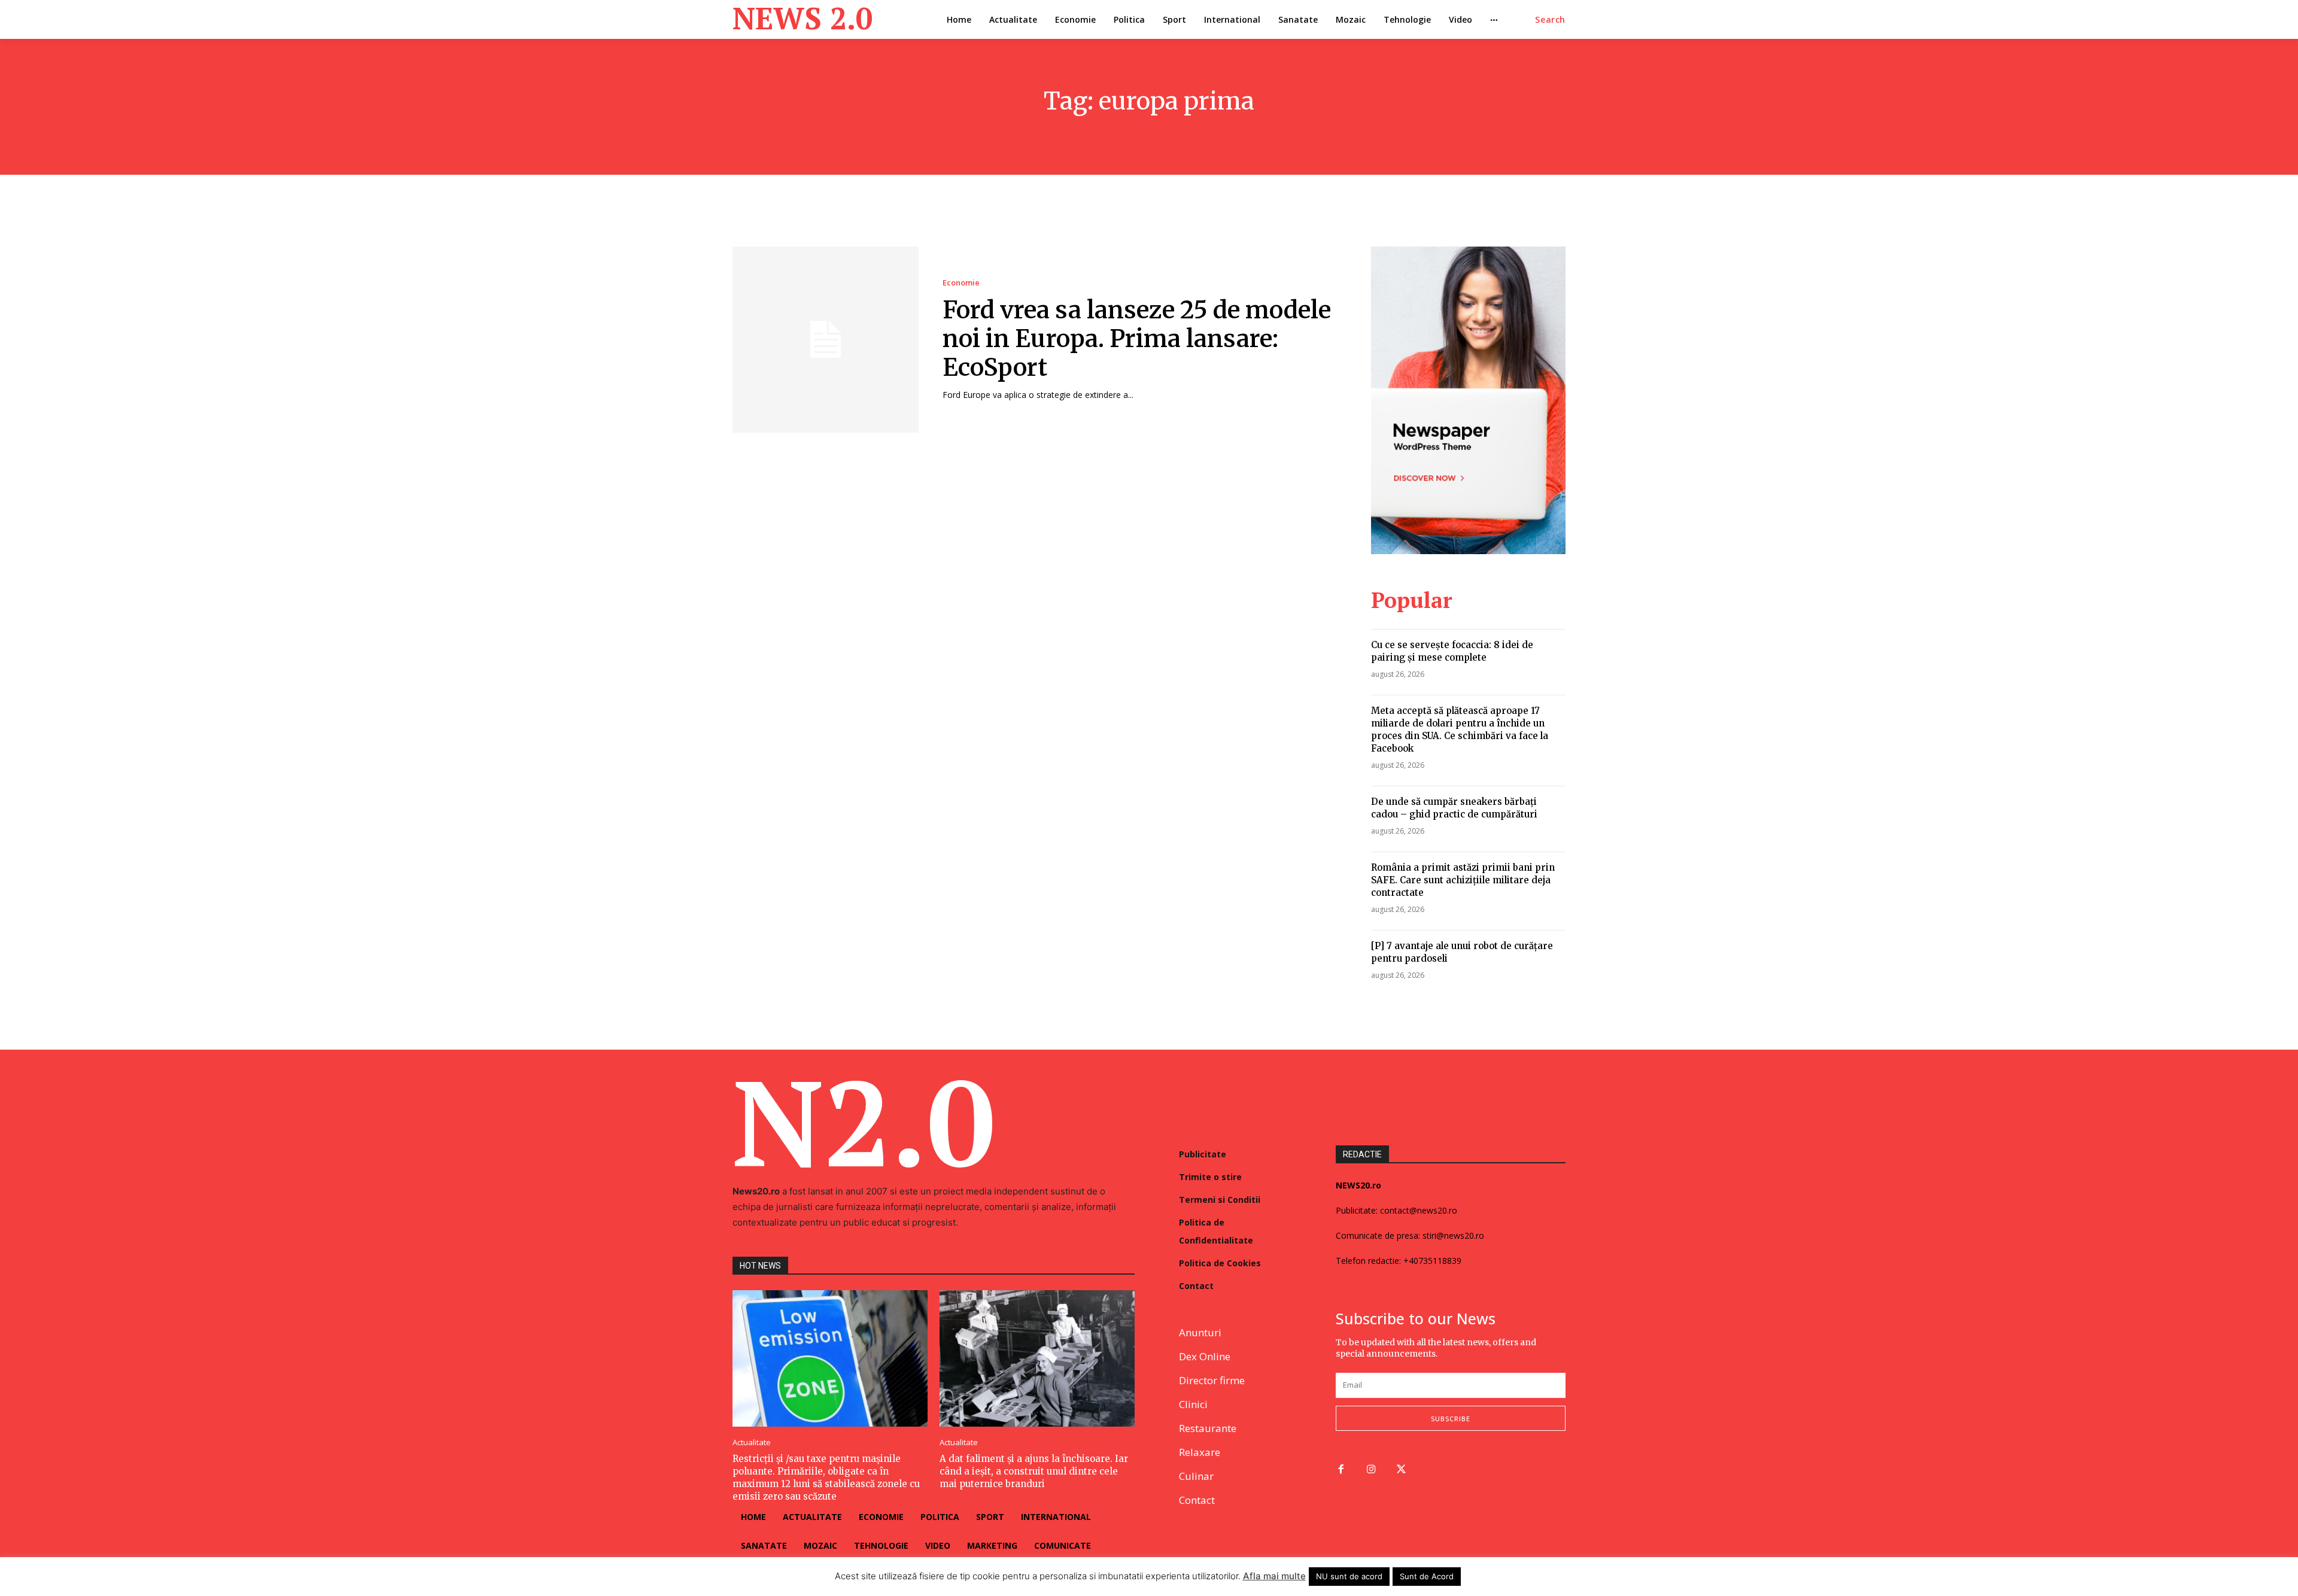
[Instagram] (1371, 1470)
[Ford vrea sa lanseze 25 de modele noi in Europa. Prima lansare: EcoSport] (826, 340)
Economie (961, 283)
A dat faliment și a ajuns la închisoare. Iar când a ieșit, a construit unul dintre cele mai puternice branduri (1034, 1471)
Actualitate (752, 1443)
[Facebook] (1341, 1470)
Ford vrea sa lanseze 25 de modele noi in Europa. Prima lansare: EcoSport (1137, 339)
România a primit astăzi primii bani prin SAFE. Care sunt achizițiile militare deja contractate (1463, 880)
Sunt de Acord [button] (1427, 1576)
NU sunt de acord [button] (1349, 1576)
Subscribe (1451, 1419)
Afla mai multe (1274, 1576)
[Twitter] (1402, 1470)
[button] (1550, 20)
